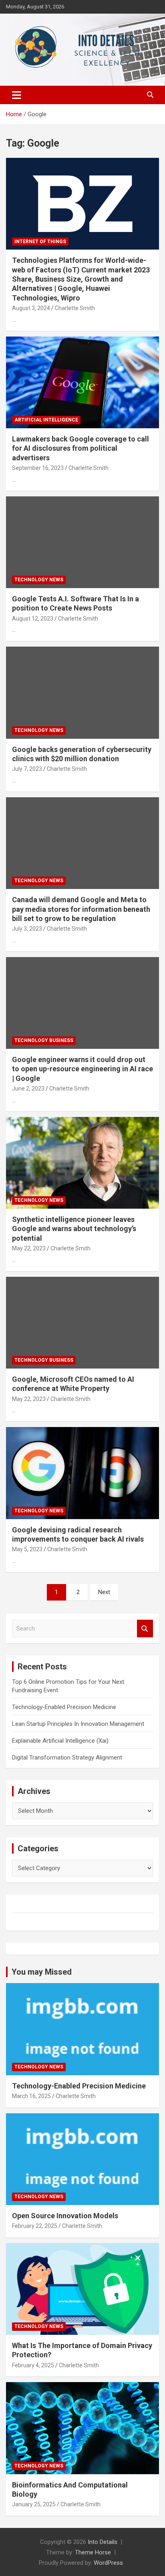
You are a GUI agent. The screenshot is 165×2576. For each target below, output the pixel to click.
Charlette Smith (75, 308)
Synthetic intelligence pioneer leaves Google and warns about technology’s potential (74, 1229)
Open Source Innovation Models (65, 2216)
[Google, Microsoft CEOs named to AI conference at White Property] (82, 1323)
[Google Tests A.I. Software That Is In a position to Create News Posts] (82, 542)
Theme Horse (93, 2552)
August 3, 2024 (31, 308)
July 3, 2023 (27, 929)
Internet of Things (40, 242)
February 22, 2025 (35, 2226)
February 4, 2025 (33, 2365)
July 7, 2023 (27, 769)
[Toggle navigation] (17, 95)
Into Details (103, 2542)
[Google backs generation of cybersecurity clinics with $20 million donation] (82, 693)
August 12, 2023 (33, 619)
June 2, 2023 (28, 1088)
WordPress (108, 2563)
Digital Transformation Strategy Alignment (67, 1758)
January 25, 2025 (34, 2504)
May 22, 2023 (29, 1248)
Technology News (39, 580)
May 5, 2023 (27, 1549)
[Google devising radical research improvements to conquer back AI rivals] (82, 1473)
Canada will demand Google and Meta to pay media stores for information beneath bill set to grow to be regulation (81, 909)
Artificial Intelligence (46, 420)
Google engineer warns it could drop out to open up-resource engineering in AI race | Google (82, 1069)
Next (104, 1592)
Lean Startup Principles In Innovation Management (78, 1724)
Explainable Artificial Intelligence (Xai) (60, 1741)
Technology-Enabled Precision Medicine (64, 1707)
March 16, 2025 (31, 2096)
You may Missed (42, 1972)
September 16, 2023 (38, 468)
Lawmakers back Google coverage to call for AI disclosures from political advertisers (80, 448)
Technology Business (44, 1040)
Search (145, 1629)
